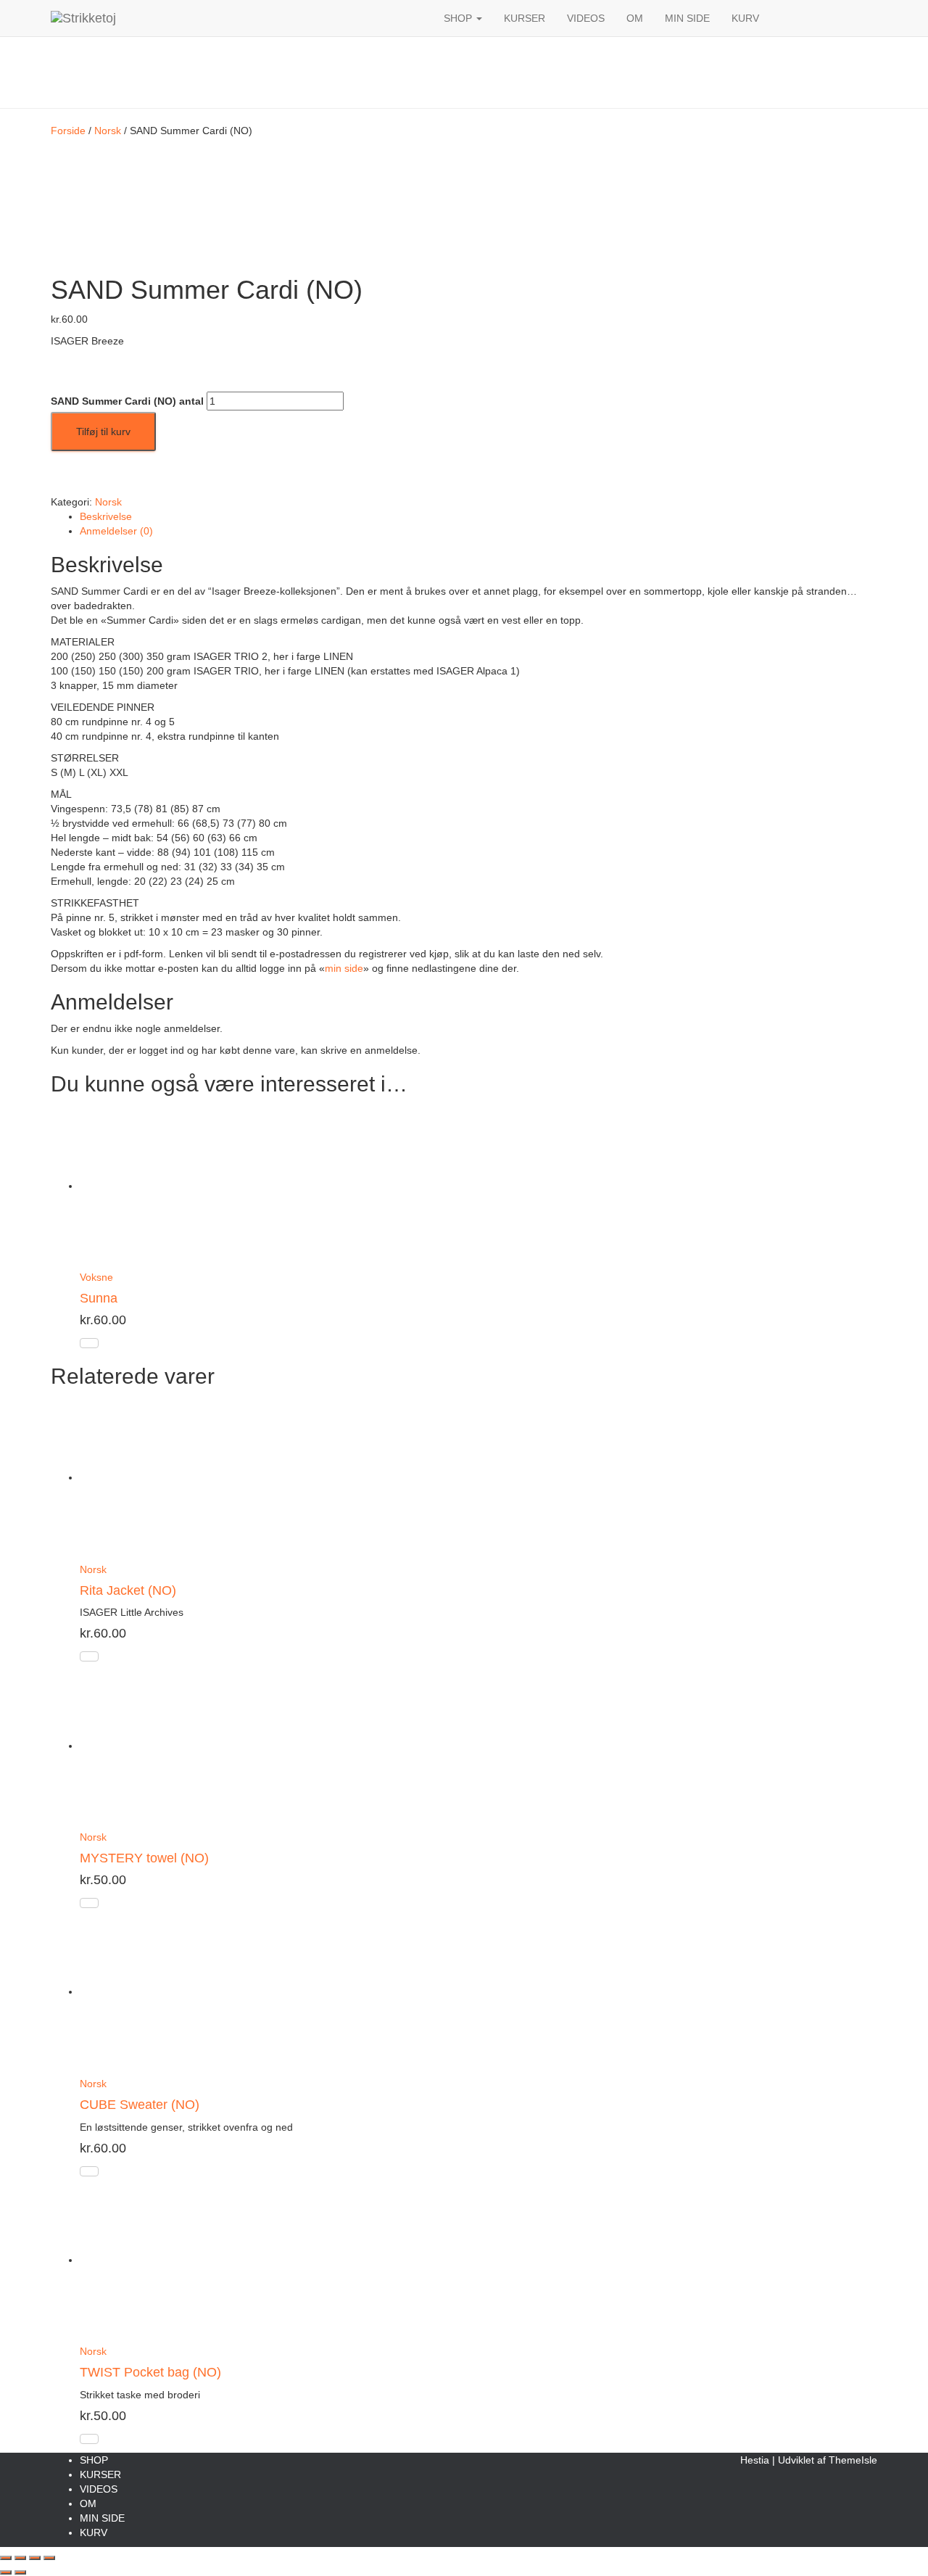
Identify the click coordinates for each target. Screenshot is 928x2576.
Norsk (108, 131)
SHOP (459, 18)
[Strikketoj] (236, 18)
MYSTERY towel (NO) (144, 1858)
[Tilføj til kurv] (89, 1343)
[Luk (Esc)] (49, 2558)
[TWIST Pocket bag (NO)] (163, 2260)
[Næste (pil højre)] (20, 2572)
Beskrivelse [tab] (106, 516)
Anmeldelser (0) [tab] (116, 531)
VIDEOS (586, 18)
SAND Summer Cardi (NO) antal (127, 401)
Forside (68, 131)
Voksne (96, 1277)
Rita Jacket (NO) (128, 1590)
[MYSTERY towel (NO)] (163, 1746)
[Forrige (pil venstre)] (6, 2572)
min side (344, 968)
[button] (478, 18)
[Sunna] (163, 1186)
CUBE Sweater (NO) (140, 2105)
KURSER (525, 18)
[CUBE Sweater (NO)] (163, 1991)
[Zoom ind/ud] (6, 2558)
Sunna (99, 1298)
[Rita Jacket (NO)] (163, 1477)
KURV (745, 18)
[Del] (35, 2558)
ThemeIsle (853, 2460)
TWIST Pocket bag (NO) (150, 2372)
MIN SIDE (687, 18)
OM (635, 18)
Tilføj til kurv (103, 432)
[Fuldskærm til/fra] (20, 2558)
